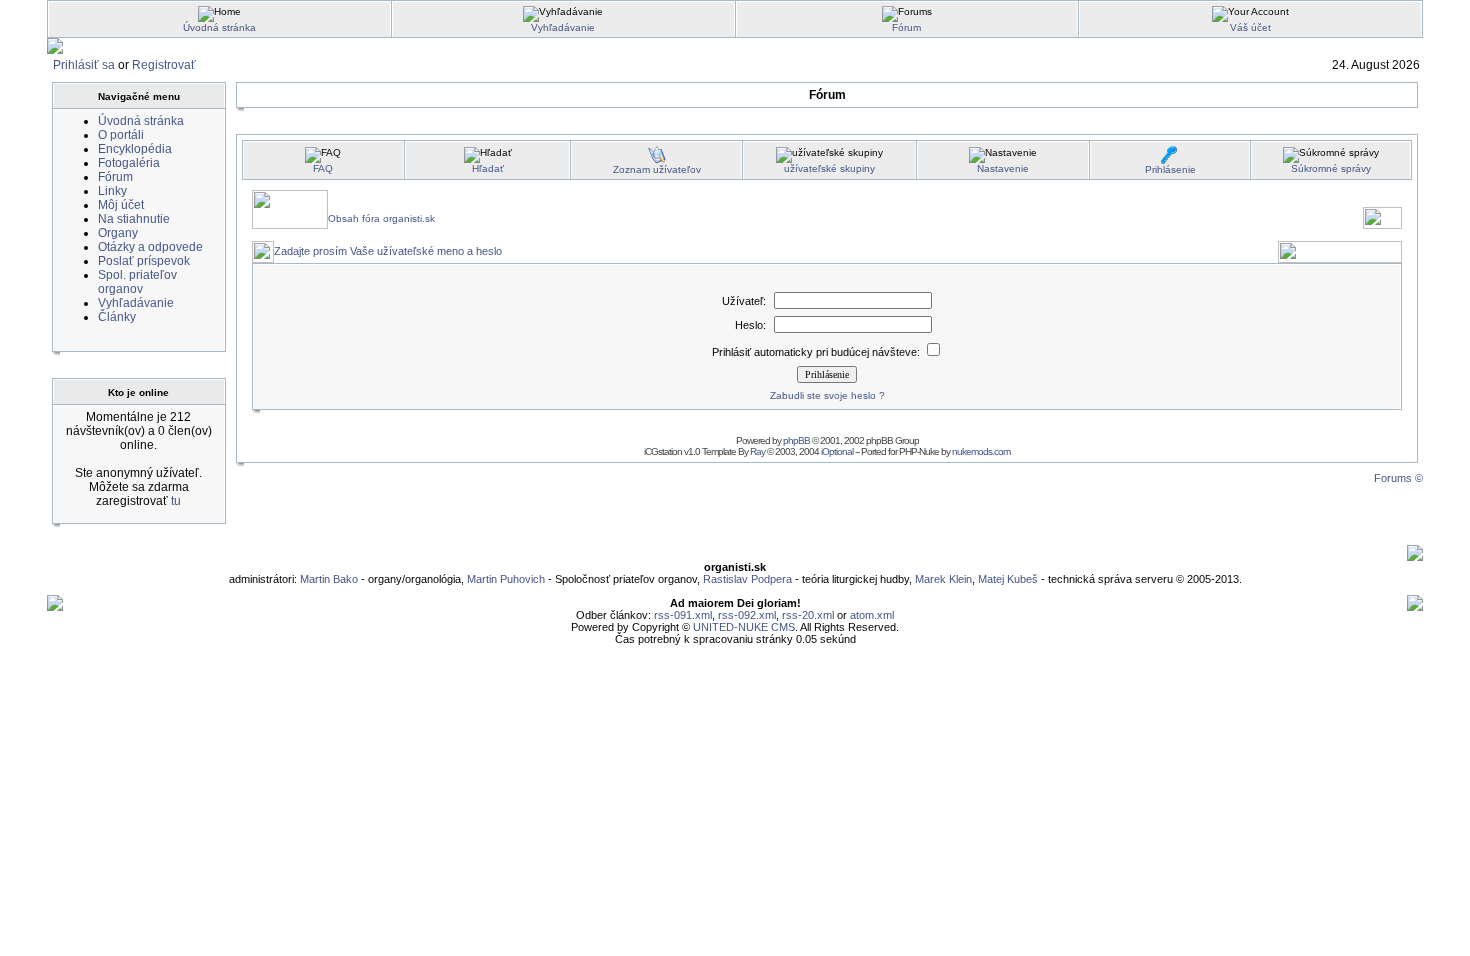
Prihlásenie (1170, 169)
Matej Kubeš (1009, 579)
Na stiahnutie (134, 219)
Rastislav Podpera (747, 579)
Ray (757, 451)
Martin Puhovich (506, 579)
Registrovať (164, 65)
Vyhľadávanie (563, 27)
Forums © (1398, 478)
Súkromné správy (1331, 168)
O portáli (121, 135)
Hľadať (488, 168)
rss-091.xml (683, 615)
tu (176, 501)
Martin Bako (329, 579)
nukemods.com (981, 451)
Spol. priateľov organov (137, 282)
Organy (118, 233)
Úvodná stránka (219, 27)
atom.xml (872, 615)
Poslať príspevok (144, 261)
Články (117, 317)
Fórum (906, 27)
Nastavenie (1003, 168)
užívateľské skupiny (829, 168)
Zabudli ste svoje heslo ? (827, 395)
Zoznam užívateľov (657, 169)
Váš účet (1250, 27)
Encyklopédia (135, 149)
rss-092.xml (747, 615)
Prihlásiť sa (84, 65)
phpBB (796, 440)
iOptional (837, 451)
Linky (112, 191)
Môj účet (121, 205)
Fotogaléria (129, 163)
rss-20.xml (808, 615)
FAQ (323, 168)
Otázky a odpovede (150, 247)
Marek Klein (943, 579)
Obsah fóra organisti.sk (381, 218)
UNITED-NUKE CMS (744, 627)
